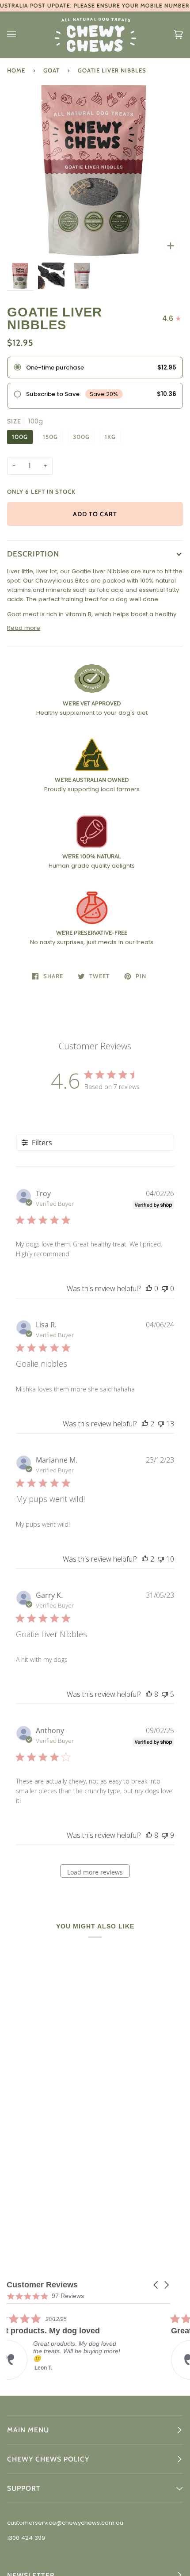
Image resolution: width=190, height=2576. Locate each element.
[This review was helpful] (145, 1424)
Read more (24, 628)
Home (16, 70)
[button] (156, 2285)
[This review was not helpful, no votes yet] (165, 1288)
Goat (51, 70)
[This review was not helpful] (161, 1424)
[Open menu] (20, 35)
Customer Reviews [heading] (42, 2285)
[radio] (95, 368)
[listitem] (73, 2346)
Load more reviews (95, 1872)
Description (33, 554)
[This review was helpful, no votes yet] (149, 1288)
